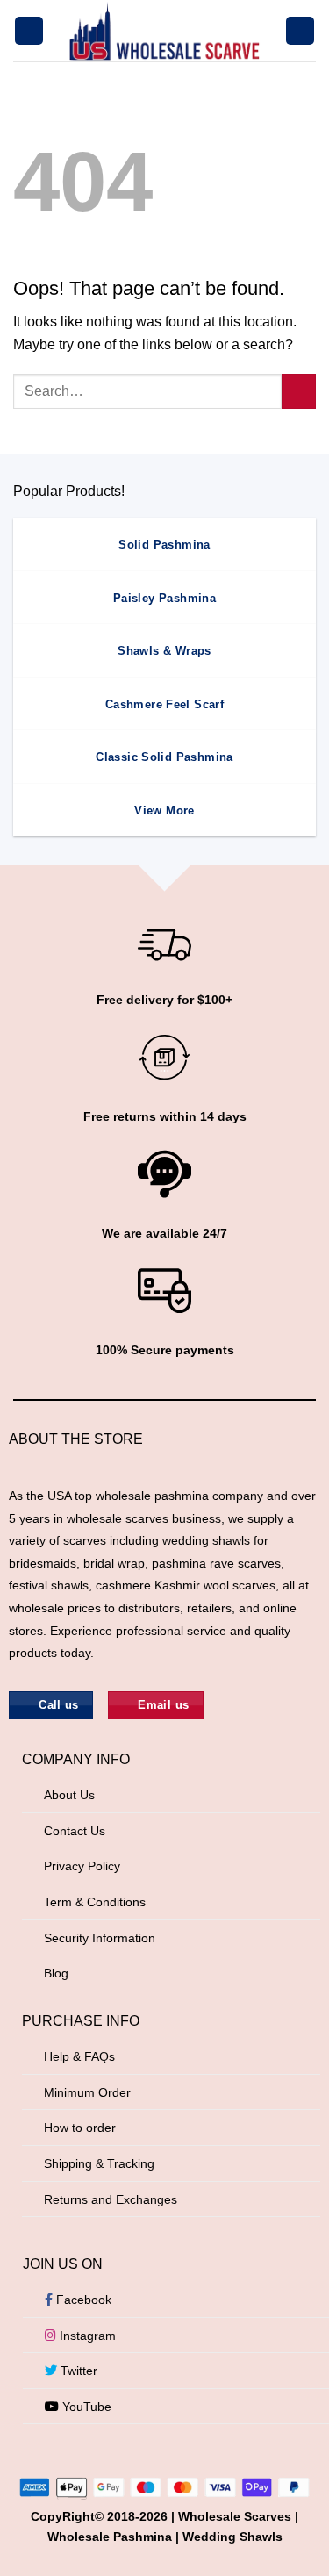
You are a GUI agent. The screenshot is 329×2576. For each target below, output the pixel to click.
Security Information (100, 1938)
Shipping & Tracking (99, 2163)
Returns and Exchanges (111, 2199)
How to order (80, 2128)
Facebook (82, 2300)
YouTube (85, 2407)
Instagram (86, 2336)
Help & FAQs (79, 2056)
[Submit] (299, 391)
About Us (69, 1795)
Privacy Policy (82, 1866)
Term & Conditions (95, 1902)
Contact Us (75, 1831)
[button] (29, 31)
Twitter (77, 2371)
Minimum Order (87, 2092)
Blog (56, 1973)
